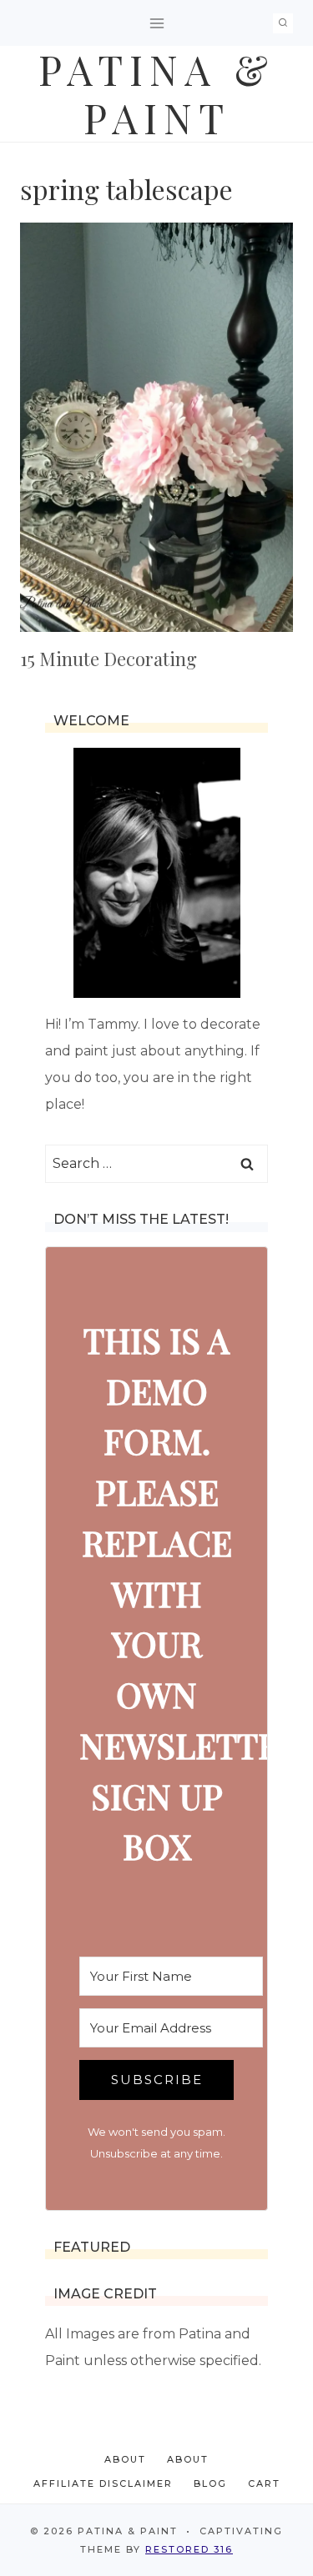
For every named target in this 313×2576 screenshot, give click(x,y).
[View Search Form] (283, 23)
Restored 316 (189, 2549)
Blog (210, 2483)
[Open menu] (156, 23)
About (125, 2459)
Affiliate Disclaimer (103, 2483)
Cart (264, 2483)
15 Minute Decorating (109, 659)
